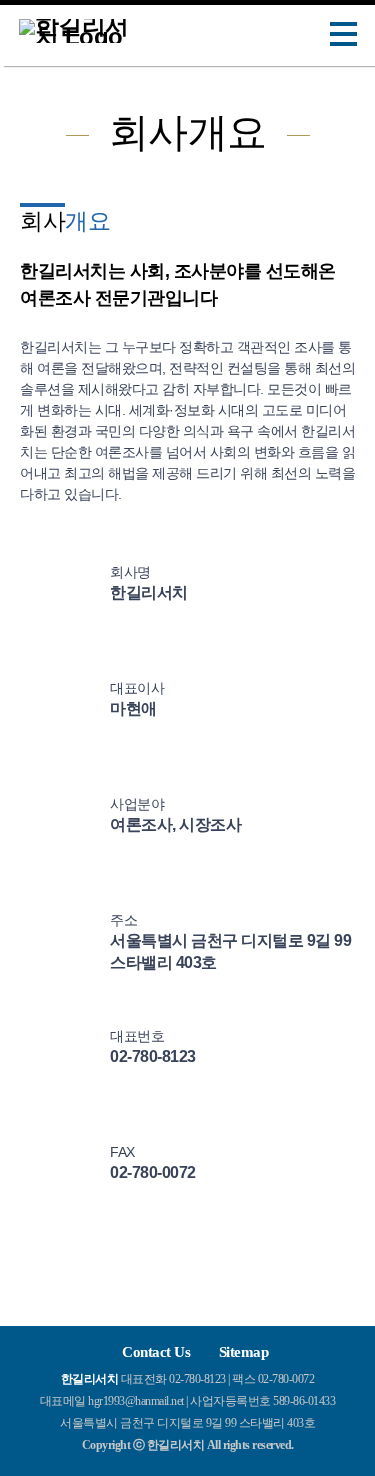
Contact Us (156, 1352)
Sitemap (244, 1352)
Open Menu (344, 34)
